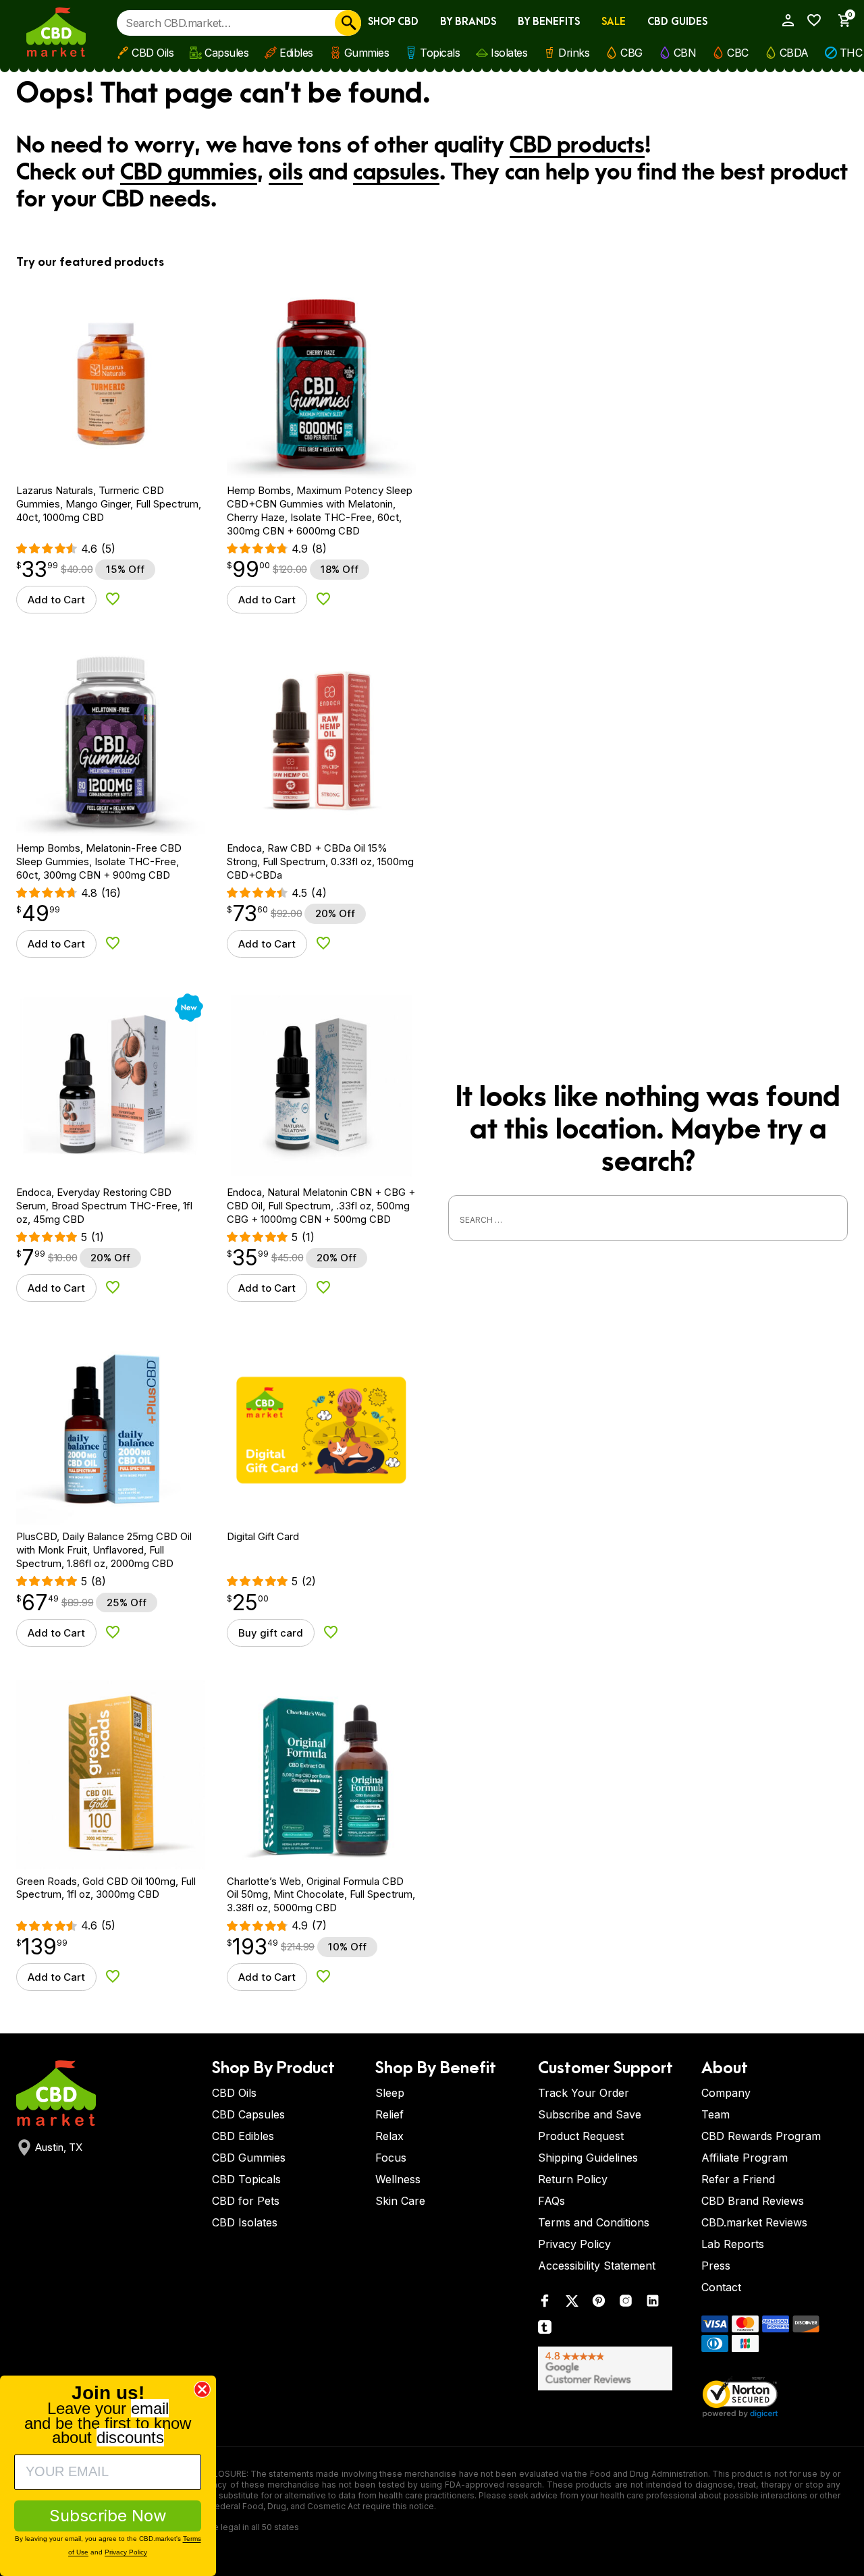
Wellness (398, 2179)
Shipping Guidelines (588, 2158)
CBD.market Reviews (754, 2222)
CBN (685, 53)
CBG (631, 53)
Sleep (390, 2093)
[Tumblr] (545, 2330)
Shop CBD (393, 22)
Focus (391, 2158)
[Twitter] (572, 2304)
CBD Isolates (245, 2222)
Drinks (574, 53)
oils (286, 173)
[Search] (348, 23)
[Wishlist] (811, 20)
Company (726, 2093)
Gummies (367, 53)
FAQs (551, 2201)
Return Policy (573, 2179)
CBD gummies (189, 173)
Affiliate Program (745, 2158)
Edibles (296, 53)
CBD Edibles (243, 2136)
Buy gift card (271, 1633)
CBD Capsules (248, 2114)
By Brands (468, 22)
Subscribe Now (108, 2516)
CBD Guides (677, 22)
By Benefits (549, 22)
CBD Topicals (246, 2179)
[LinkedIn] (653, 2304)
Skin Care (400, 2201)
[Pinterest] (599, 2304)
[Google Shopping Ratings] (612, 2368)
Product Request (581, 2136)
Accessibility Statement (597, 2266)
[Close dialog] (202, 2389)
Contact (721, 2287)
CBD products (577, 146)
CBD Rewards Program (761, 2136)
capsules (396, 173)
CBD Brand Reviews (753, 2201)
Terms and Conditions (594, 2222)
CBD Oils (153, 53)
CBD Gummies (249, 2158)
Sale (614, 22)
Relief (389, 2114)
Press (716, 2266)
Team (715, 2114)
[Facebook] (545, 2304)
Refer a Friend (738, 2179)
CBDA (794, 53)
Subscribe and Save (590, 2114)
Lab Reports (733, 2244)
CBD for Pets (246, 2201)
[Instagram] (626, 2304)
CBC (738, 53)
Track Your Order (584, 2093)
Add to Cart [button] (56, 600)
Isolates (509, 53)
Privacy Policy (574, 2244)
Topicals (440, 53)
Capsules (226, 53)
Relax (389, 2136)
